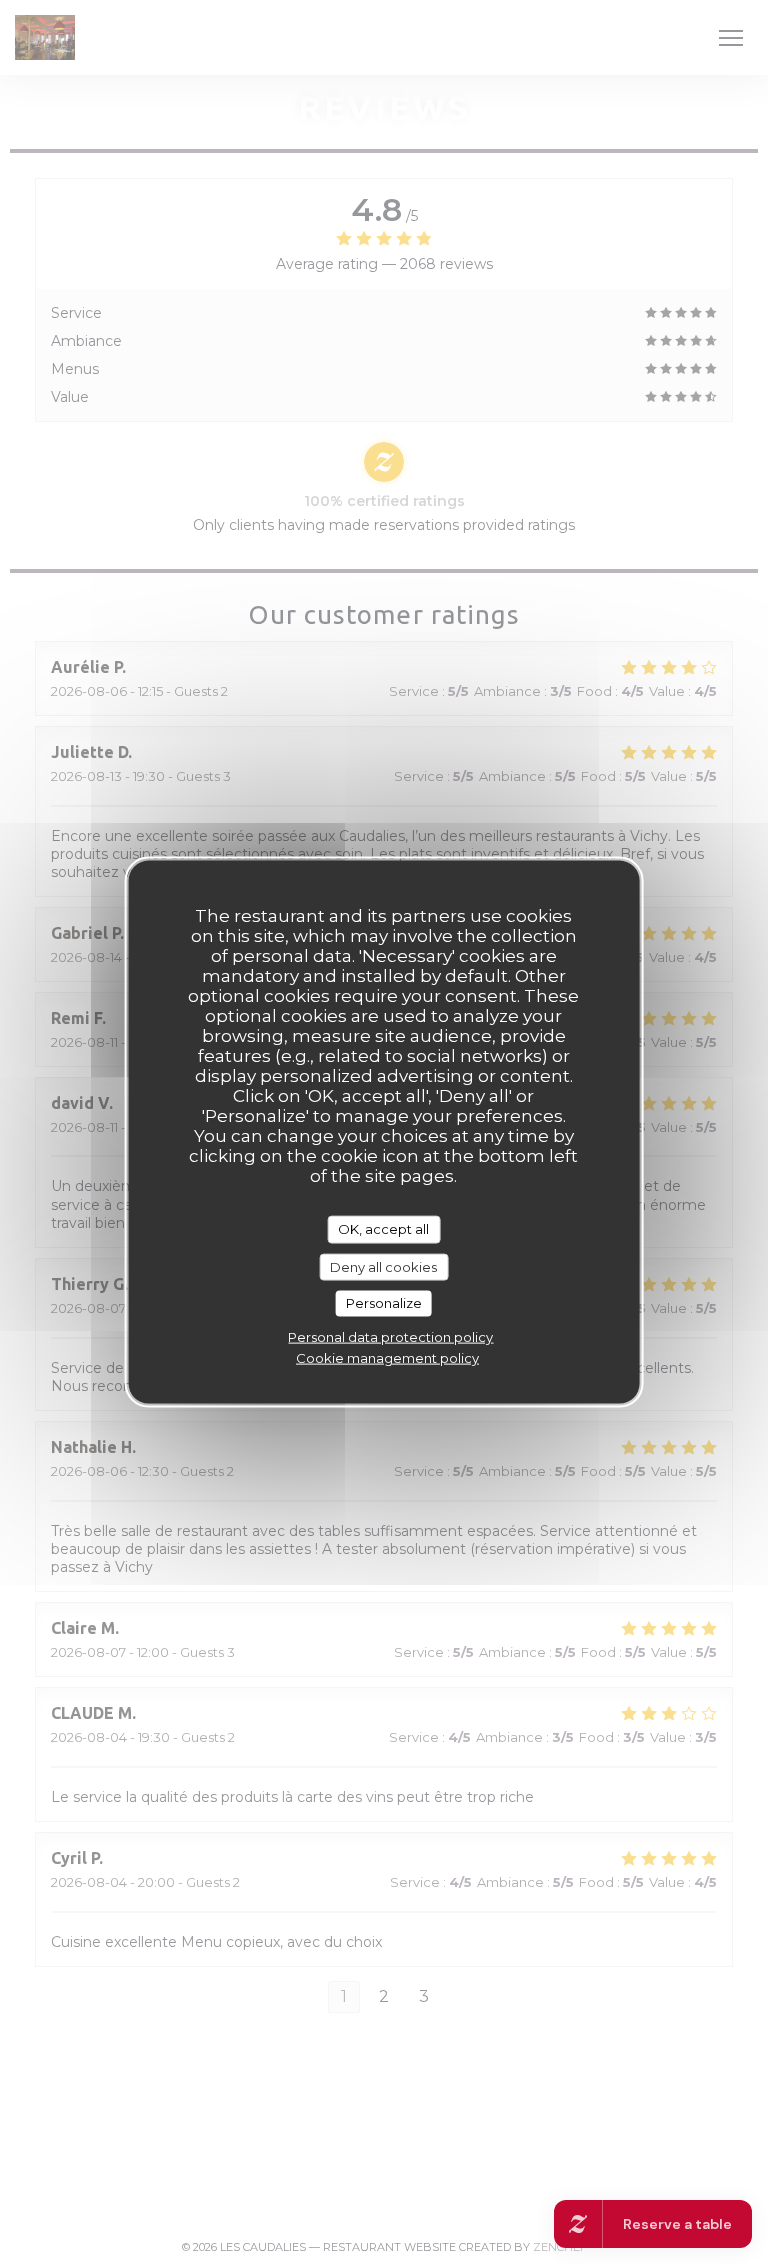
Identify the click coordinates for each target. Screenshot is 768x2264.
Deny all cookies (383, 1266)
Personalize (384, 1303)
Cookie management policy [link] (387, 1357)
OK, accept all (383, 1229)
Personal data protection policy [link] (390, 1336)
